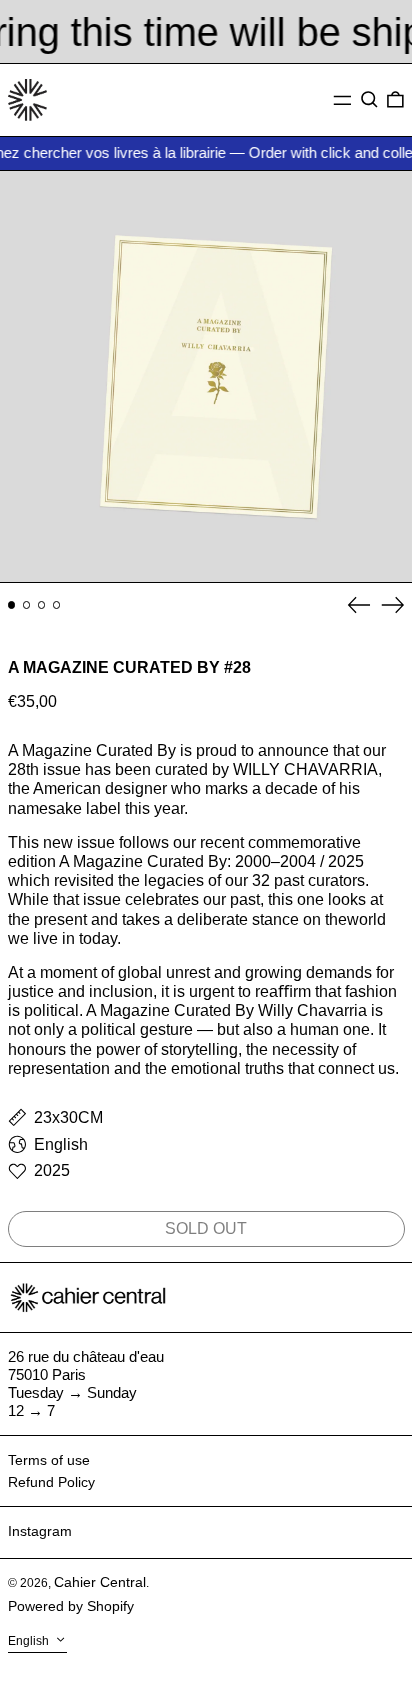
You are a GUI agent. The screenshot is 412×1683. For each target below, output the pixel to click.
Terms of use (49, 1460)
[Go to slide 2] (27, 605)
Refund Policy (51, 1482)
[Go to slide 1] (12, 605)
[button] (369, 100)
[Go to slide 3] (42, 605)
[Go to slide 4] (57, 605)
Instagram (40, 1531)
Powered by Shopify (71, 1606)
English (30, 1641)
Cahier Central (100, 1582)
